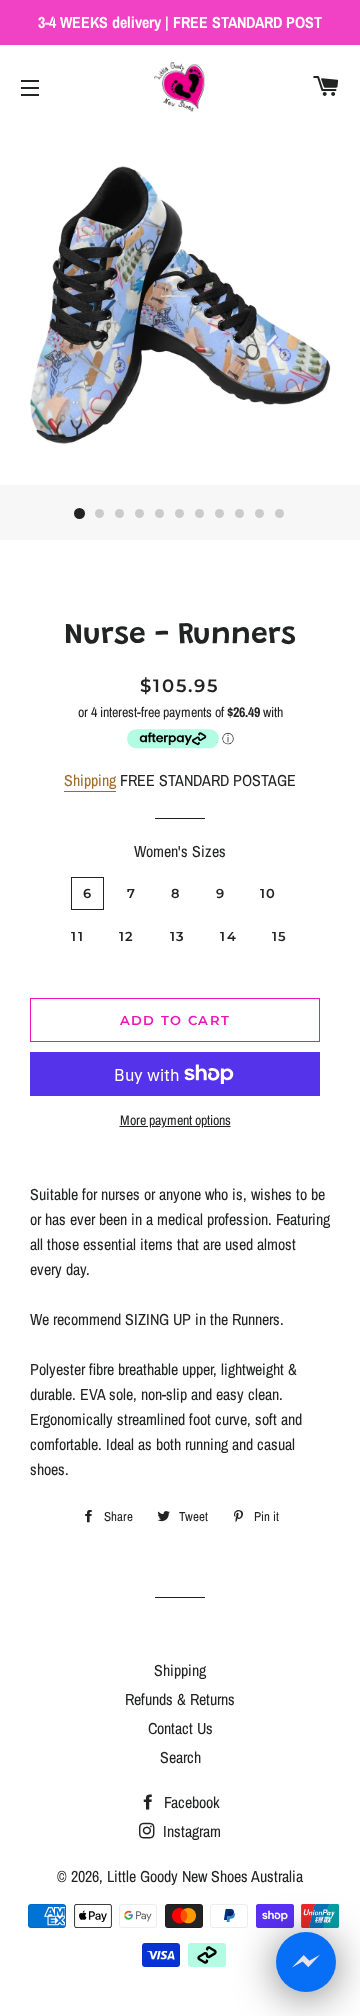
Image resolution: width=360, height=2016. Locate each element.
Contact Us (180, 1728)
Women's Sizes (180, 851)
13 (178, 936)
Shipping (90, 780)
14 (228, 936)
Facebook (190, 1802)
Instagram (190, 1831)
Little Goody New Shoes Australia (205, 1876)
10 (260, 514)
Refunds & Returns (180, 1699)
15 (280, 936)
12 (127, 936)
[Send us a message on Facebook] (306, 1962)
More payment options (175, 1120)
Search (180, 1757)
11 (280, 514)
